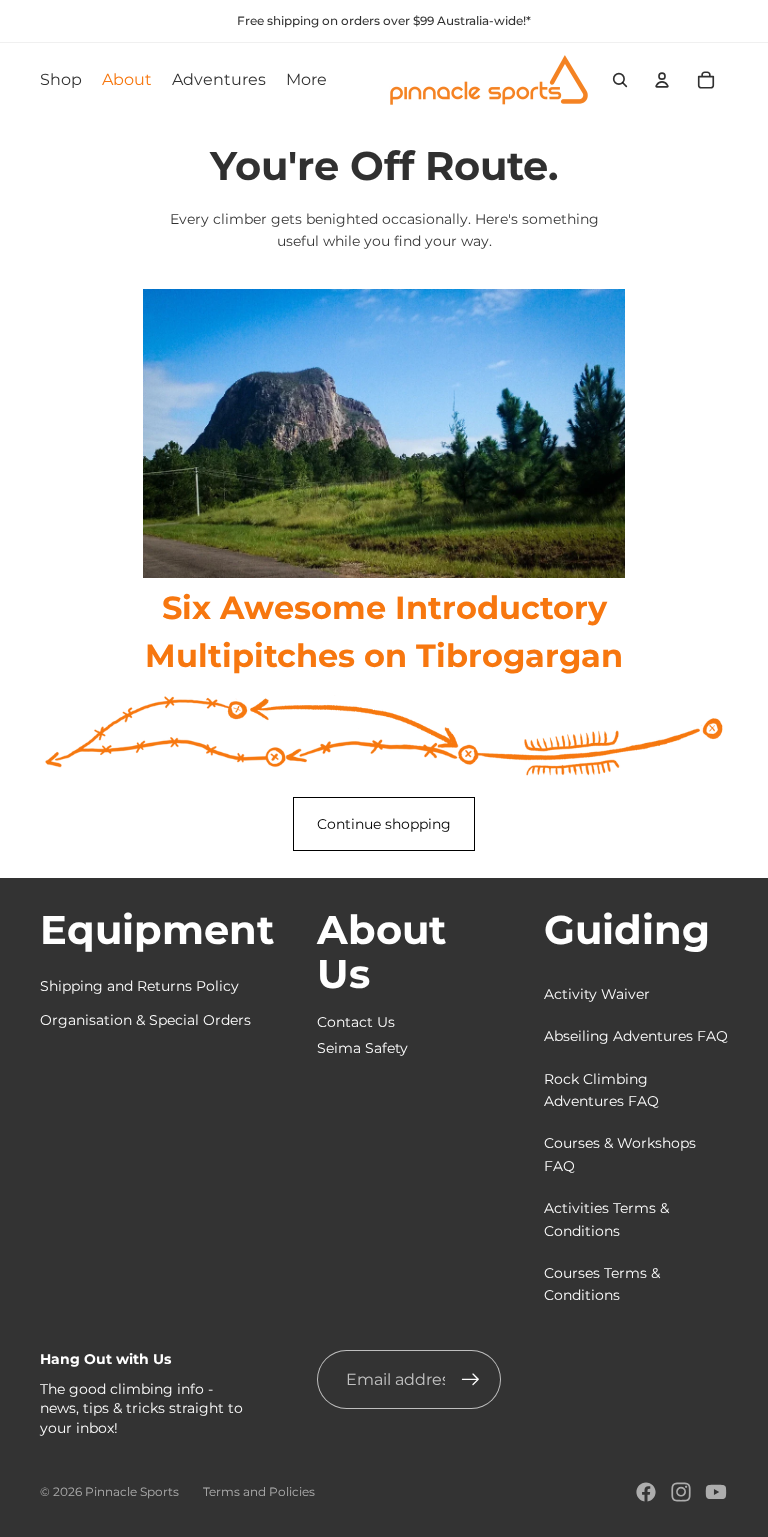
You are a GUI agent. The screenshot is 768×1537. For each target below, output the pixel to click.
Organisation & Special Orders (145, 1020)
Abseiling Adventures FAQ (636, 1036)
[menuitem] (306, 80)
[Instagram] (681, 1492)
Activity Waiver (597, 994)
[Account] (662, 80)
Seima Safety (362, 1048)
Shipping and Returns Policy (139, 986)
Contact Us (356, 1022)
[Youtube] (716, 1492)
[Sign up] (471, 1380)
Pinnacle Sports (132, 1491)
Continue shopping (384, 824)
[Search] (620, 80)
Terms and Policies (259, 1491)
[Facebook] (646, 1492)
